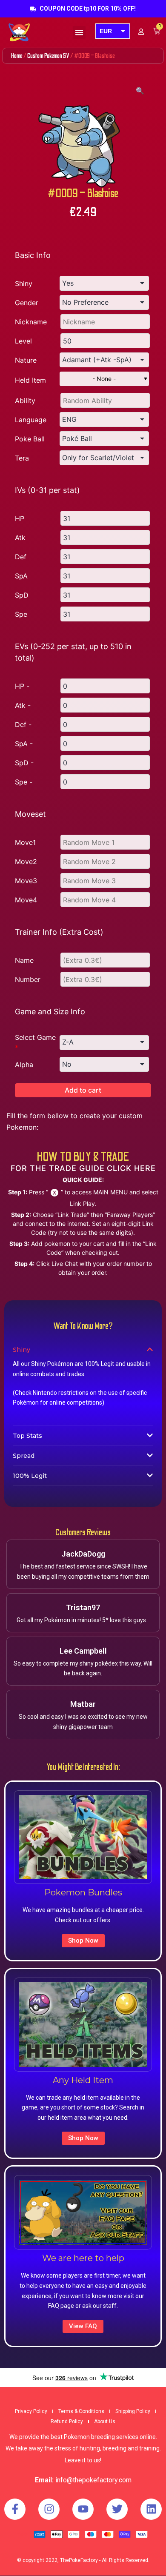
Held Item (30, 380)
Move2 (26, 862)
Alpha (24, 1065)
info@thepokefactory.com (93, 2480)
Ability (25, 401)
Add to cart (83, 1090)
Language (31, 420)
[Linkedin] (151, 2509)
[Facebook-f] (15, 2509)
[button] (79, 32)
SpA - (24, 744)
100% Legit (30, 1476)
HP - (22, 686)
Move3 (26, 881)
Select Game (35, 1042)
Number (28, 979)
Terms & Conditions (81, 2411)
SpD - (24, 763)
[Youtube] (83, 2509)
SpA (21, 576)
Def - (23, 724)
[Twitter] (117, 2509)
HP (20, 518)
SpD (22, 595)
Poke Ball (30, 439)
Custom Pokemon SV (48, 56)
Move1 (25, 842)
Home (17, 56)
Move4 (26, 900)
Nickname (31, 322)
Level (23, 341)
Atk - (23, 705)
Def (21, 557)
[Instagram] (49, 2509)
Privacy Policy (31, 2411)
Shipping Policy (133, 2411)
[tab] (83, 1349)
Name (24, 960)
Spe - (24, 782)
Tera (22, 458)
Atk (20, 538)
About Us (105, 2421)
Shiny (24, 283)
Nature (26, 360)
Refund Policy (67, 2421)
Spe (21, 614)
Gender (27, 303)
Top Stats (27, 1436)
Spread (24, 1456)
